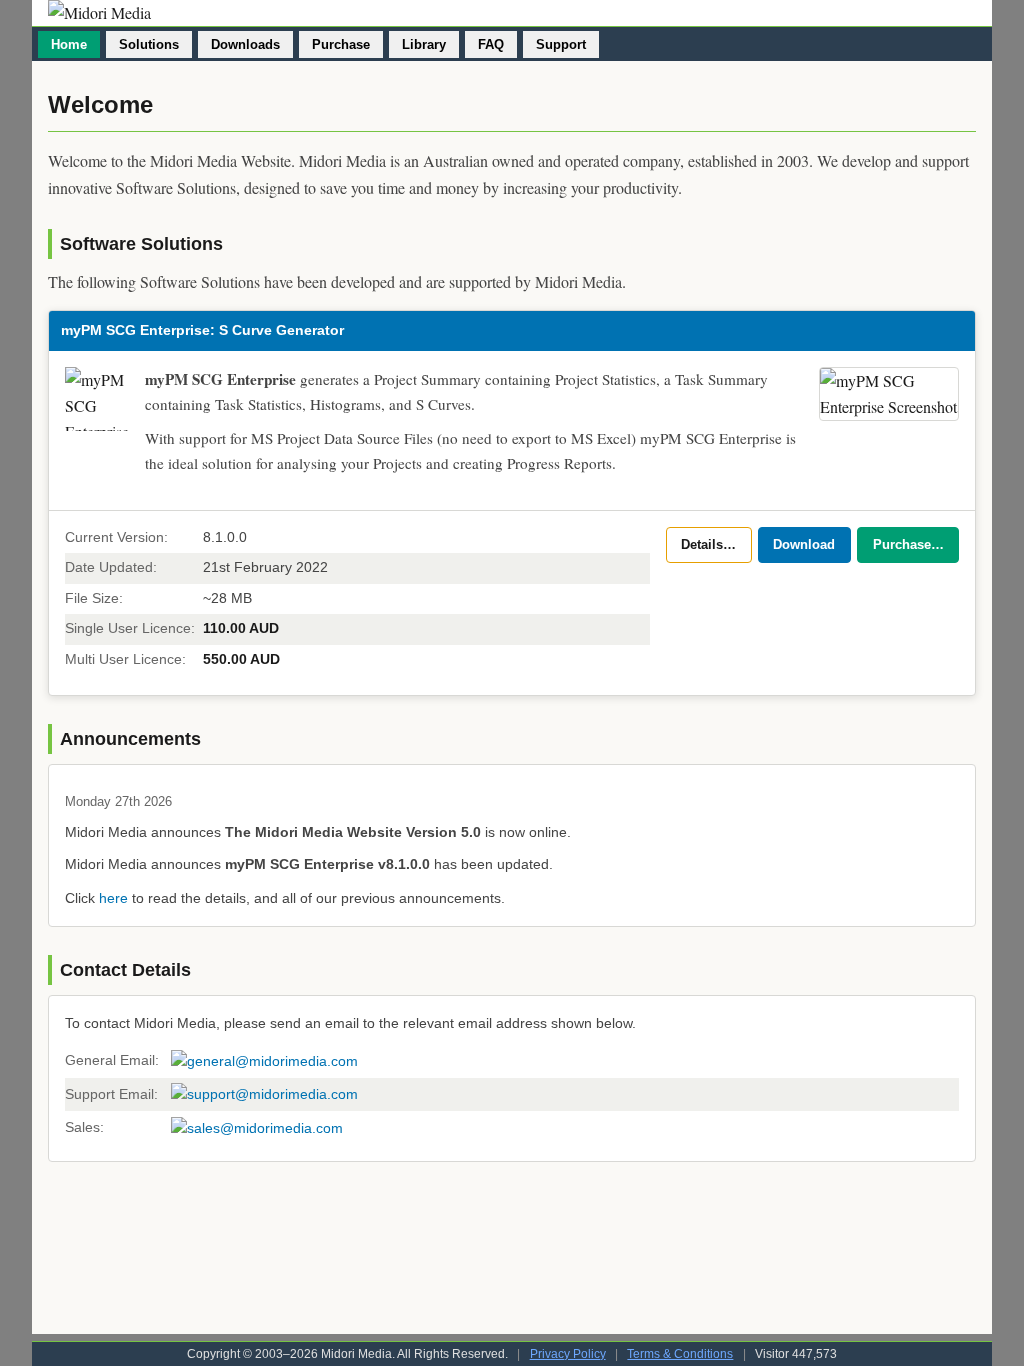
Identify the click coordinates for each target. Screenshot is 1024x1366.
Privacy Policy (568, 1354)
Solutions (149, 44)
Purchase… (908, 544)
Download (804, 544)
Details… (708, 544)
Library (424, 44)
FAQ (491, 44)
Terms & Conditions (680, 1354)
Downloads (245, 44)
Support (561, 44)
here (113, 898)
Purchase (341, 44)
